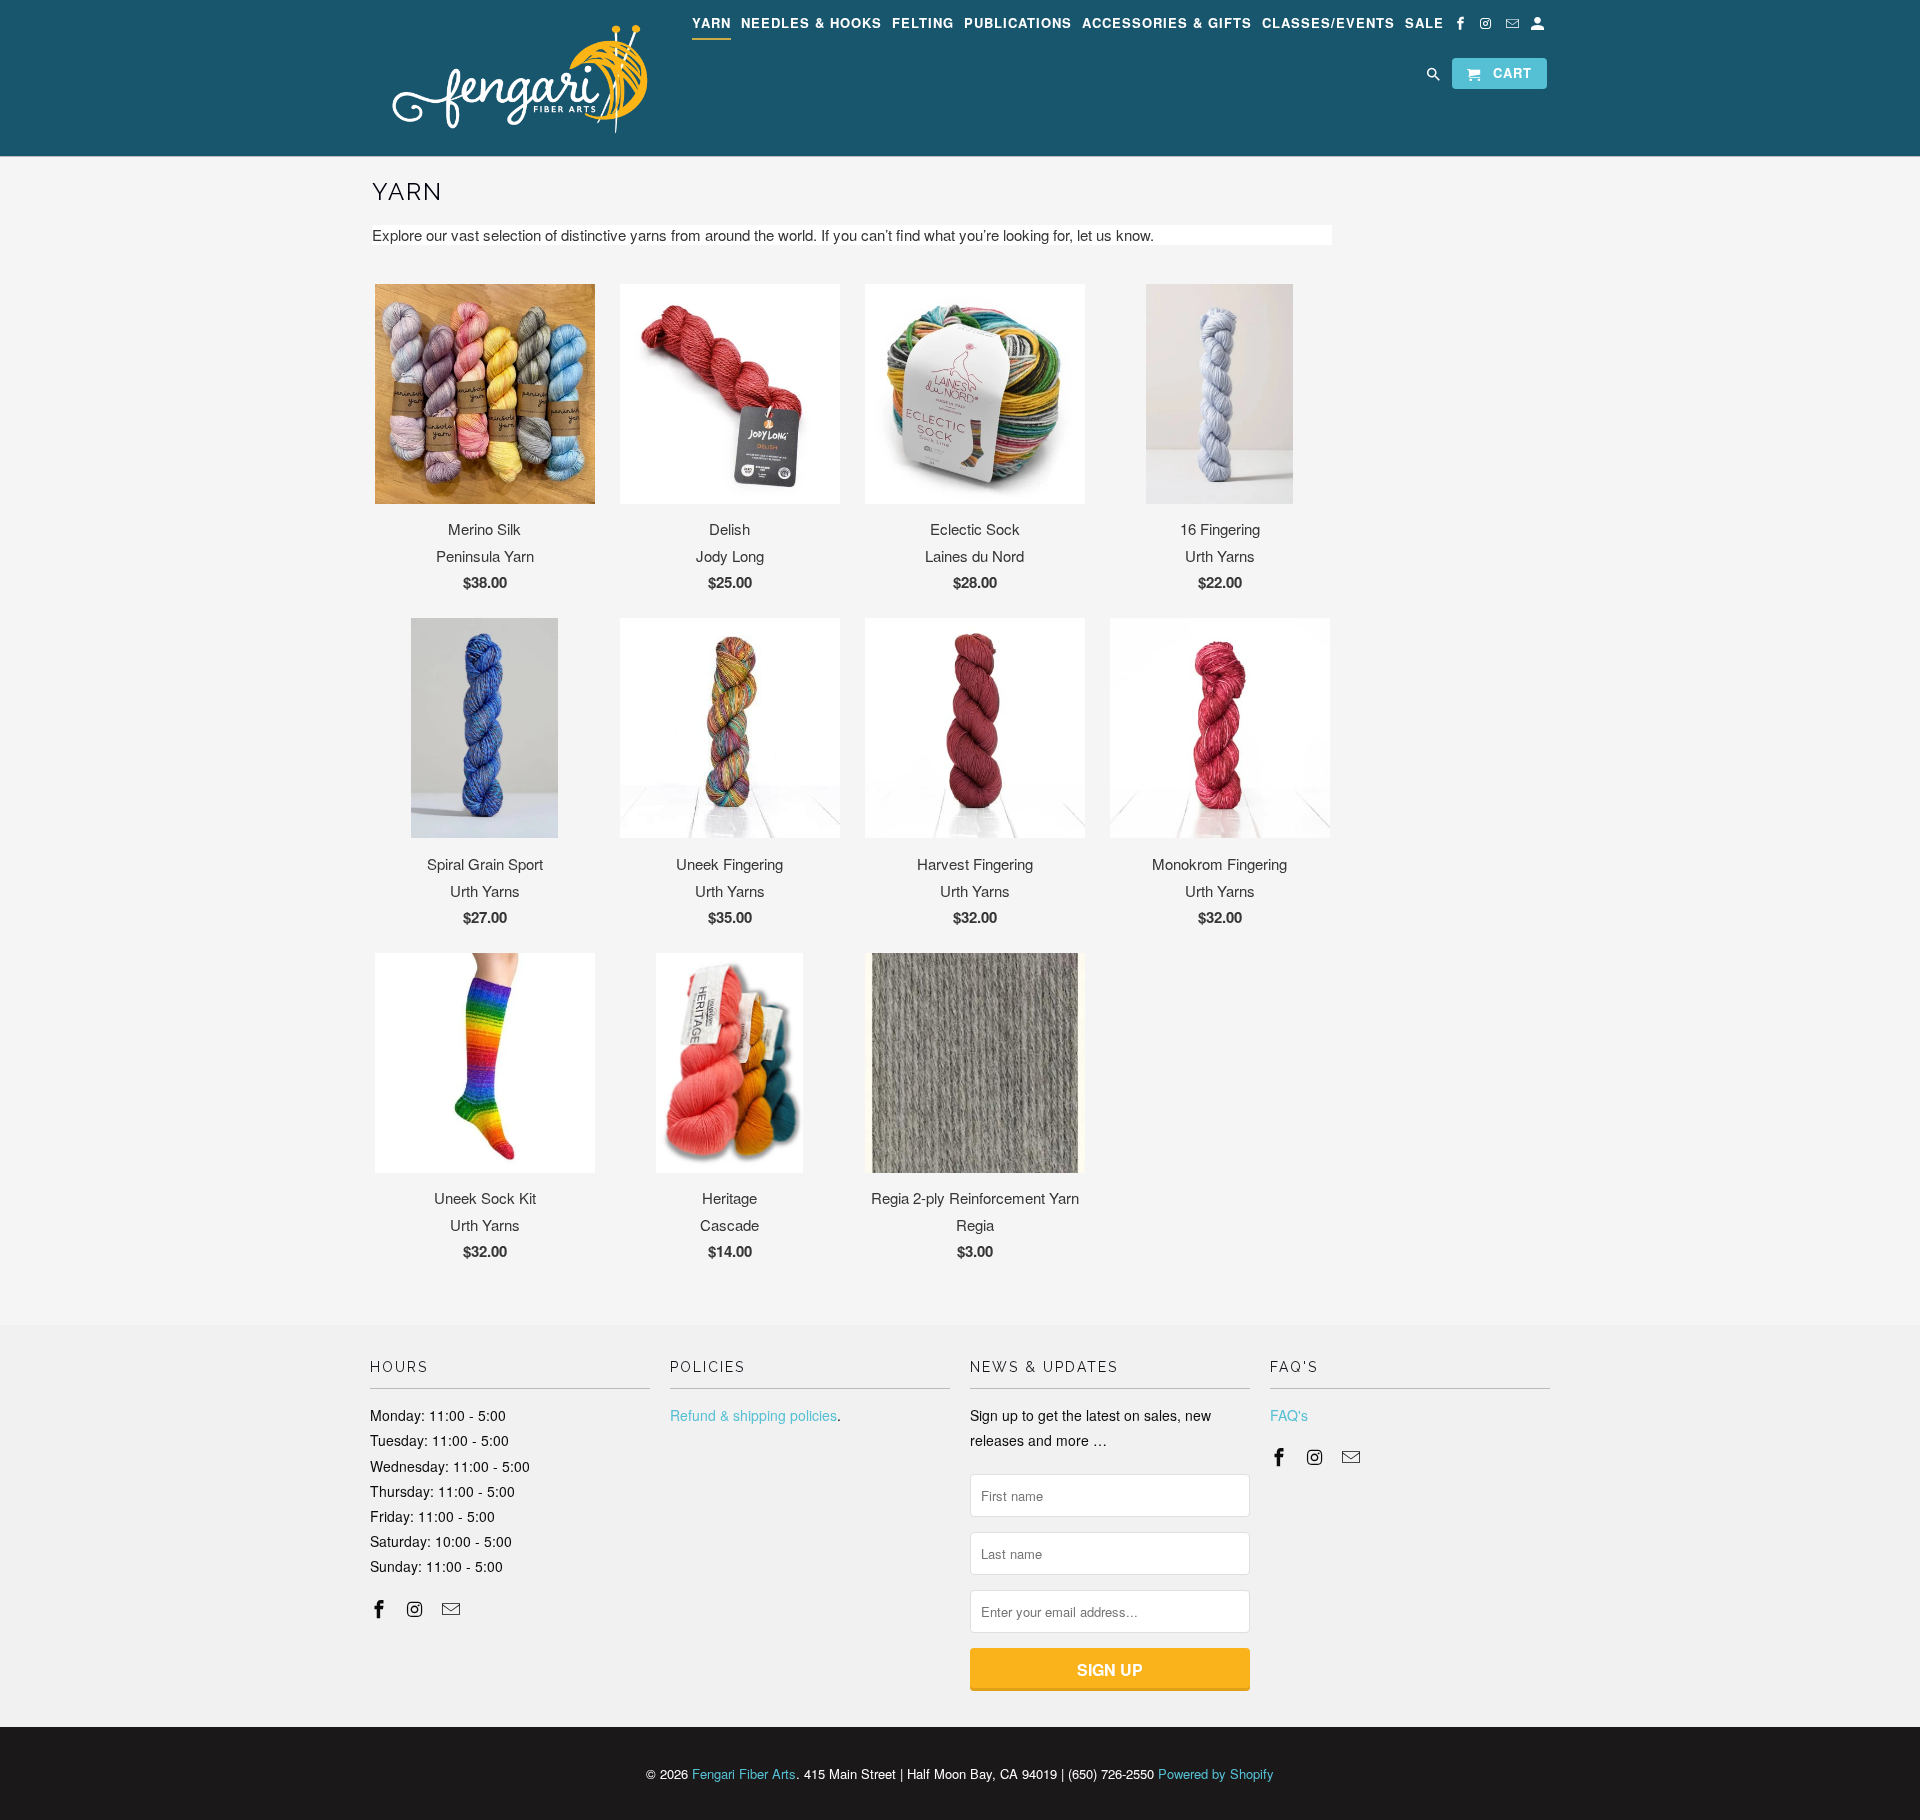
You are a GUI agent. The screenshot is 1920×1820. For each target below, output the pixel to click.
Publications (1018, 23)
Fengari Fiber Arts (744, 1773)
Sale (1424, 23)
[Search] (1435, 77)
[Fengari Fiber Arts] (510, 78)
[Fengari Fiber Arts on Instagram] (1488, 26)
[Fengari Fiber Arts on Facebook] (1462, 26)
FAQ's (1289, 1415)
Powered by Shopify (1216, 1773)
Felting (923, 23)
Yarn (711, 23)
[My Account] (1539, 26)
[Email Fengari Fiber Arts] (1514, 26)
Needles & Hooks (811, 23)
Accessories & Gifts (1167, 23)
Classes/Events (1328, 23)
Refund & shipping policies (753, 1415)
